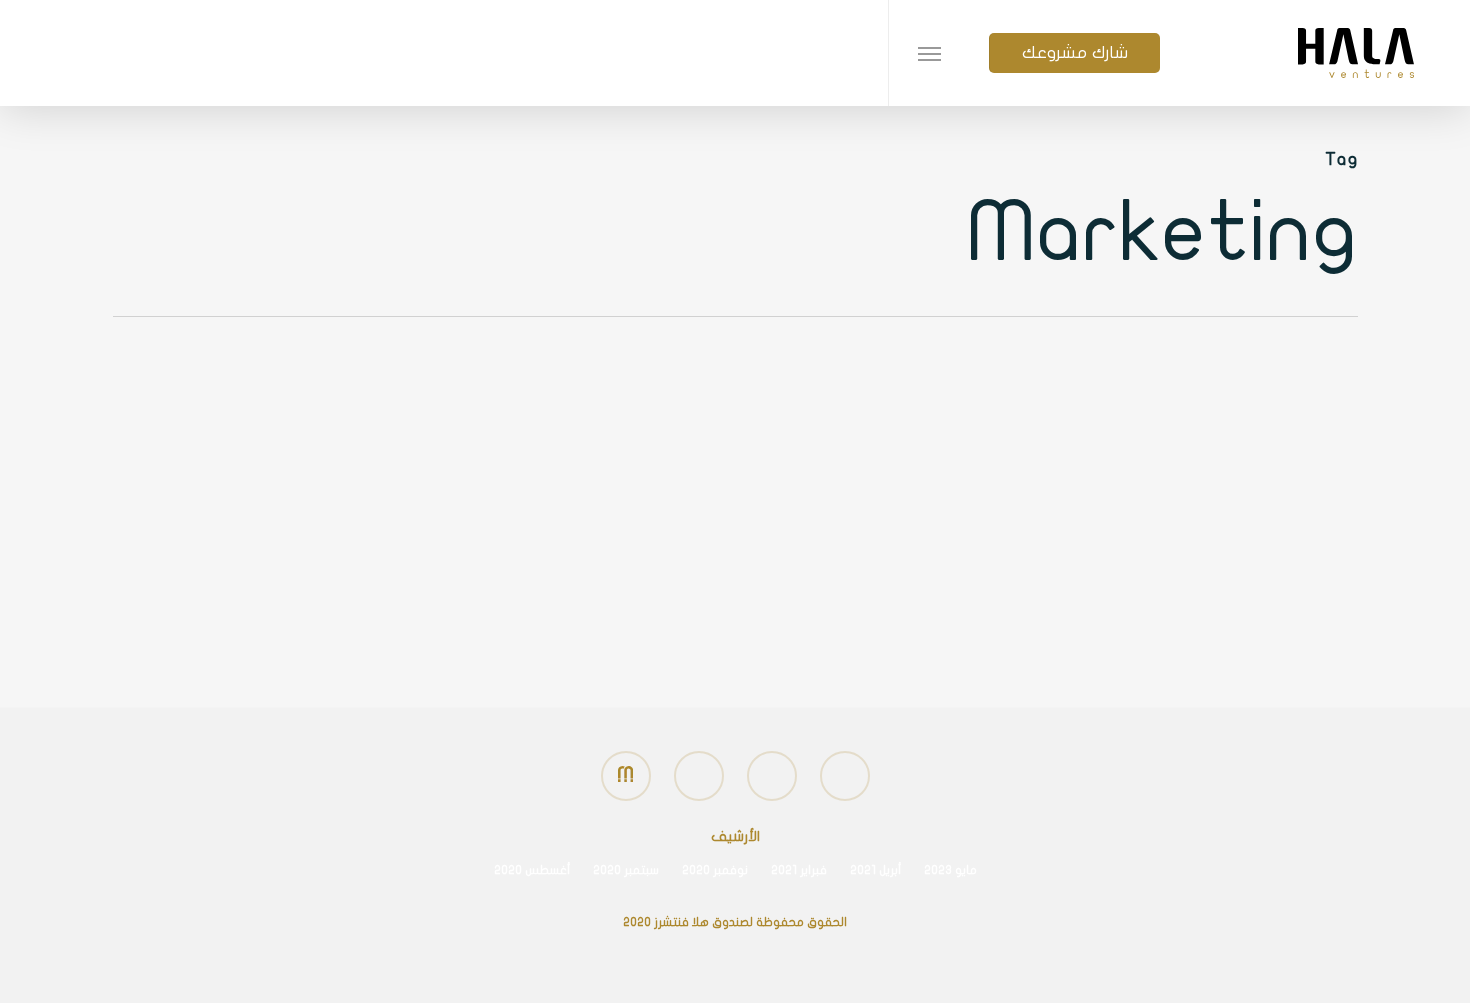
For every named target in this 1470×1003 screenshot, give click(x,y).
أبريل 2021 (875, 870)
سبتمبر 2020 (626, 870)
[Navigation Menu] (928, 53)
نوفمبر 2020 (715, 870)
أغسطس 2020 (532, 870)
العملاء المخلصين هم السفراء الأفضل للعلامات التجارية (1174, 567)
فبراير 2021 (799, 870)
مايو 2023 (950, 870)
